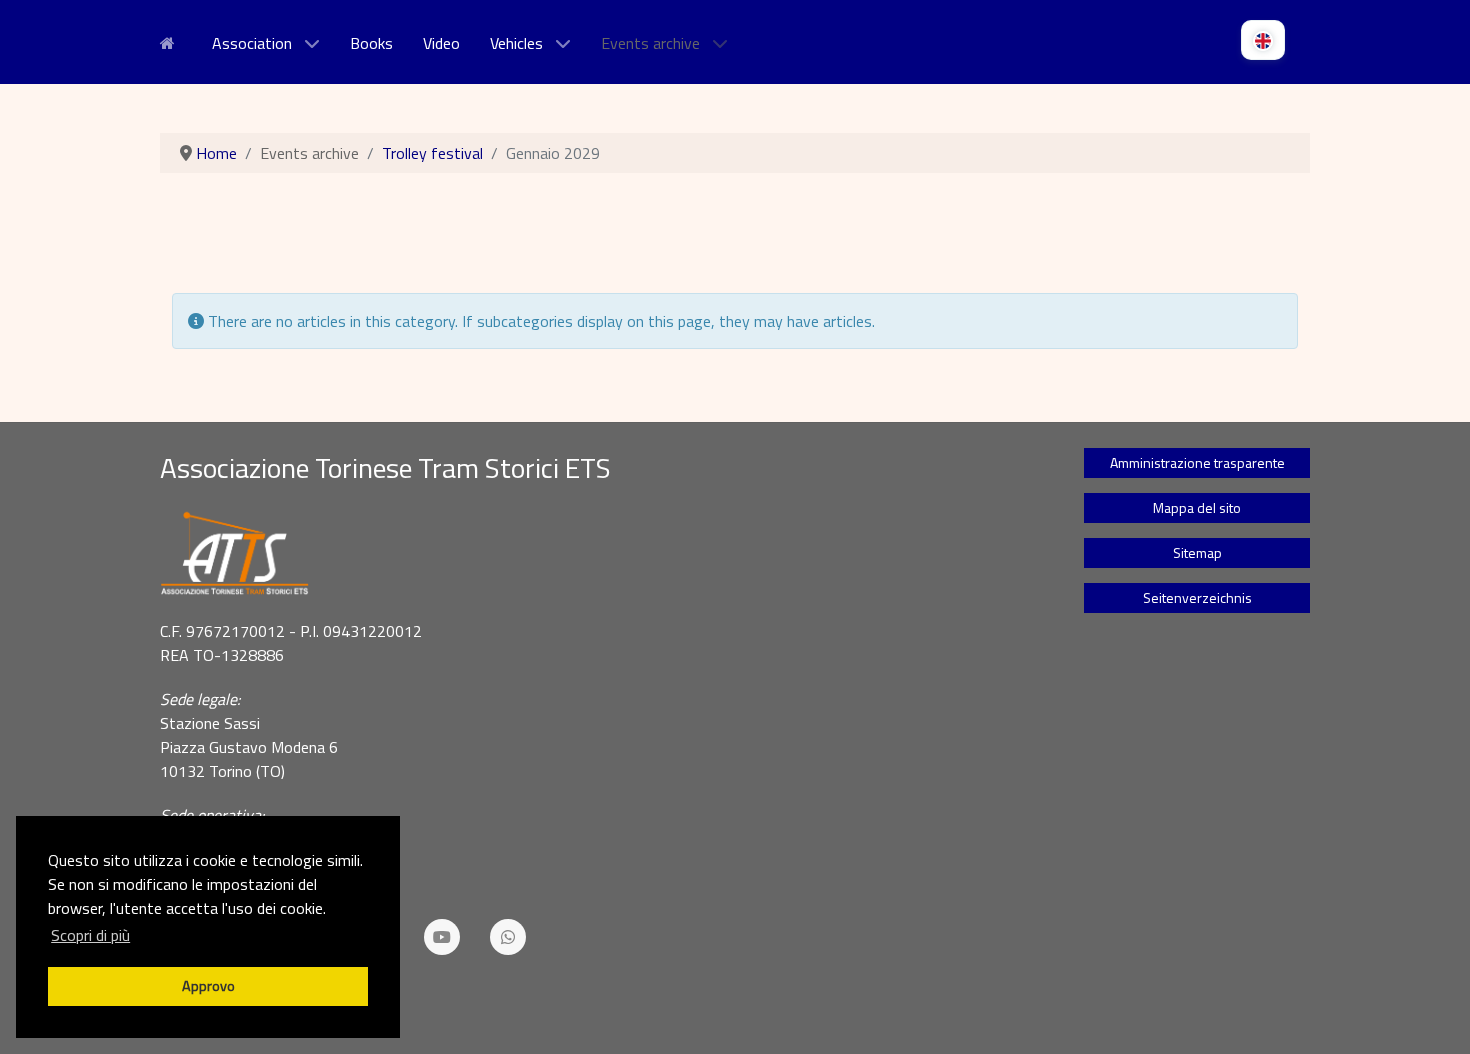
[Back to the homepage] (597, 554)
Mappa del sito (1197, 507)
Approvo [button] (208, 986)
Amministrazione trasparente (1197, 462)
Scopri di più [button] (90, 935)
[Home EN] (171, 41)
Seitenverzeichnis (1197, 597)
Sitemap (1197, 552)
